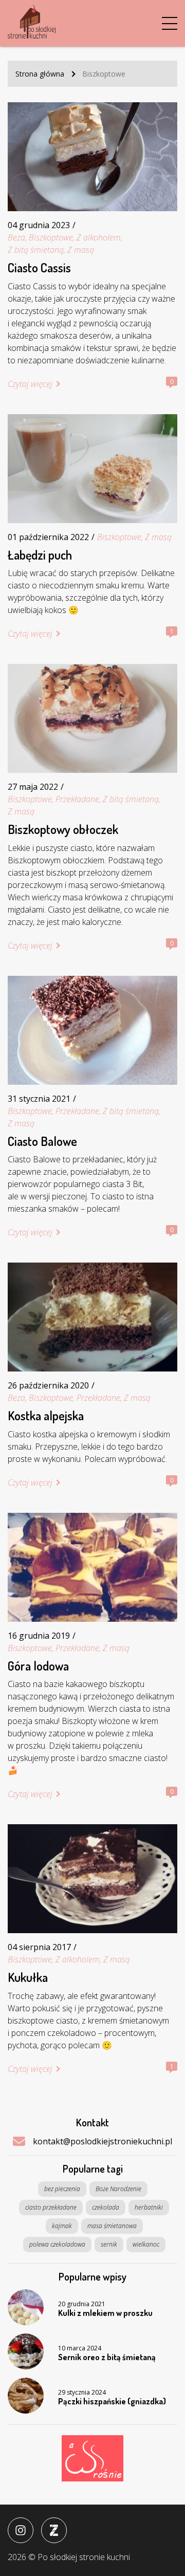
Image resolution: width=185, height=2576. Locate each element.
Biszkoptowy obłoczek (63, 829)
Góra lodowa (38, 1666)
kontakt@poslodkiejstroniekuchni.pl (103, 2141)
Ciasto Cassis (39, 268)
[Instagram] (21, 2530)
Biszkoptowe (51, 237)
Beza (16, 237)
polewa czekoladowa (57, 2244)
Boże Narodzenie (118, 2189)
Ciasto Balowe (42, 1141)
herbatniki (149, 2207)
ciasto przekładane (51, 2207)
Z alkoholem (99, 237)
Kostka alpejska (46, 1416)
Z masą (81, 250)
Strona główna (40, 74)
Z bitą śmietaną (36, 250)
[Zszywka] (54, 2530)
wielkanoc (146, 2244)
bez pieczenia (62, 2189)
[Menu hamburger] (170, 24)
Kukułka (28, 1977)
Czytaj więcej (30, 384)
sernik (109, 2244)
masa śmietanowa (112, 2226)
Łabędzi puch (40, 555)
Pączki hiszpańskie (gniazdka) (112, 2402)
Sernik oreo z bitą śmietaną (107, 2358)
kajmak (62, 2226)
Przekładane (77, 799)
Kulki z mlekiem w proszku (105, 2313)
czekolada (106, 2207)
